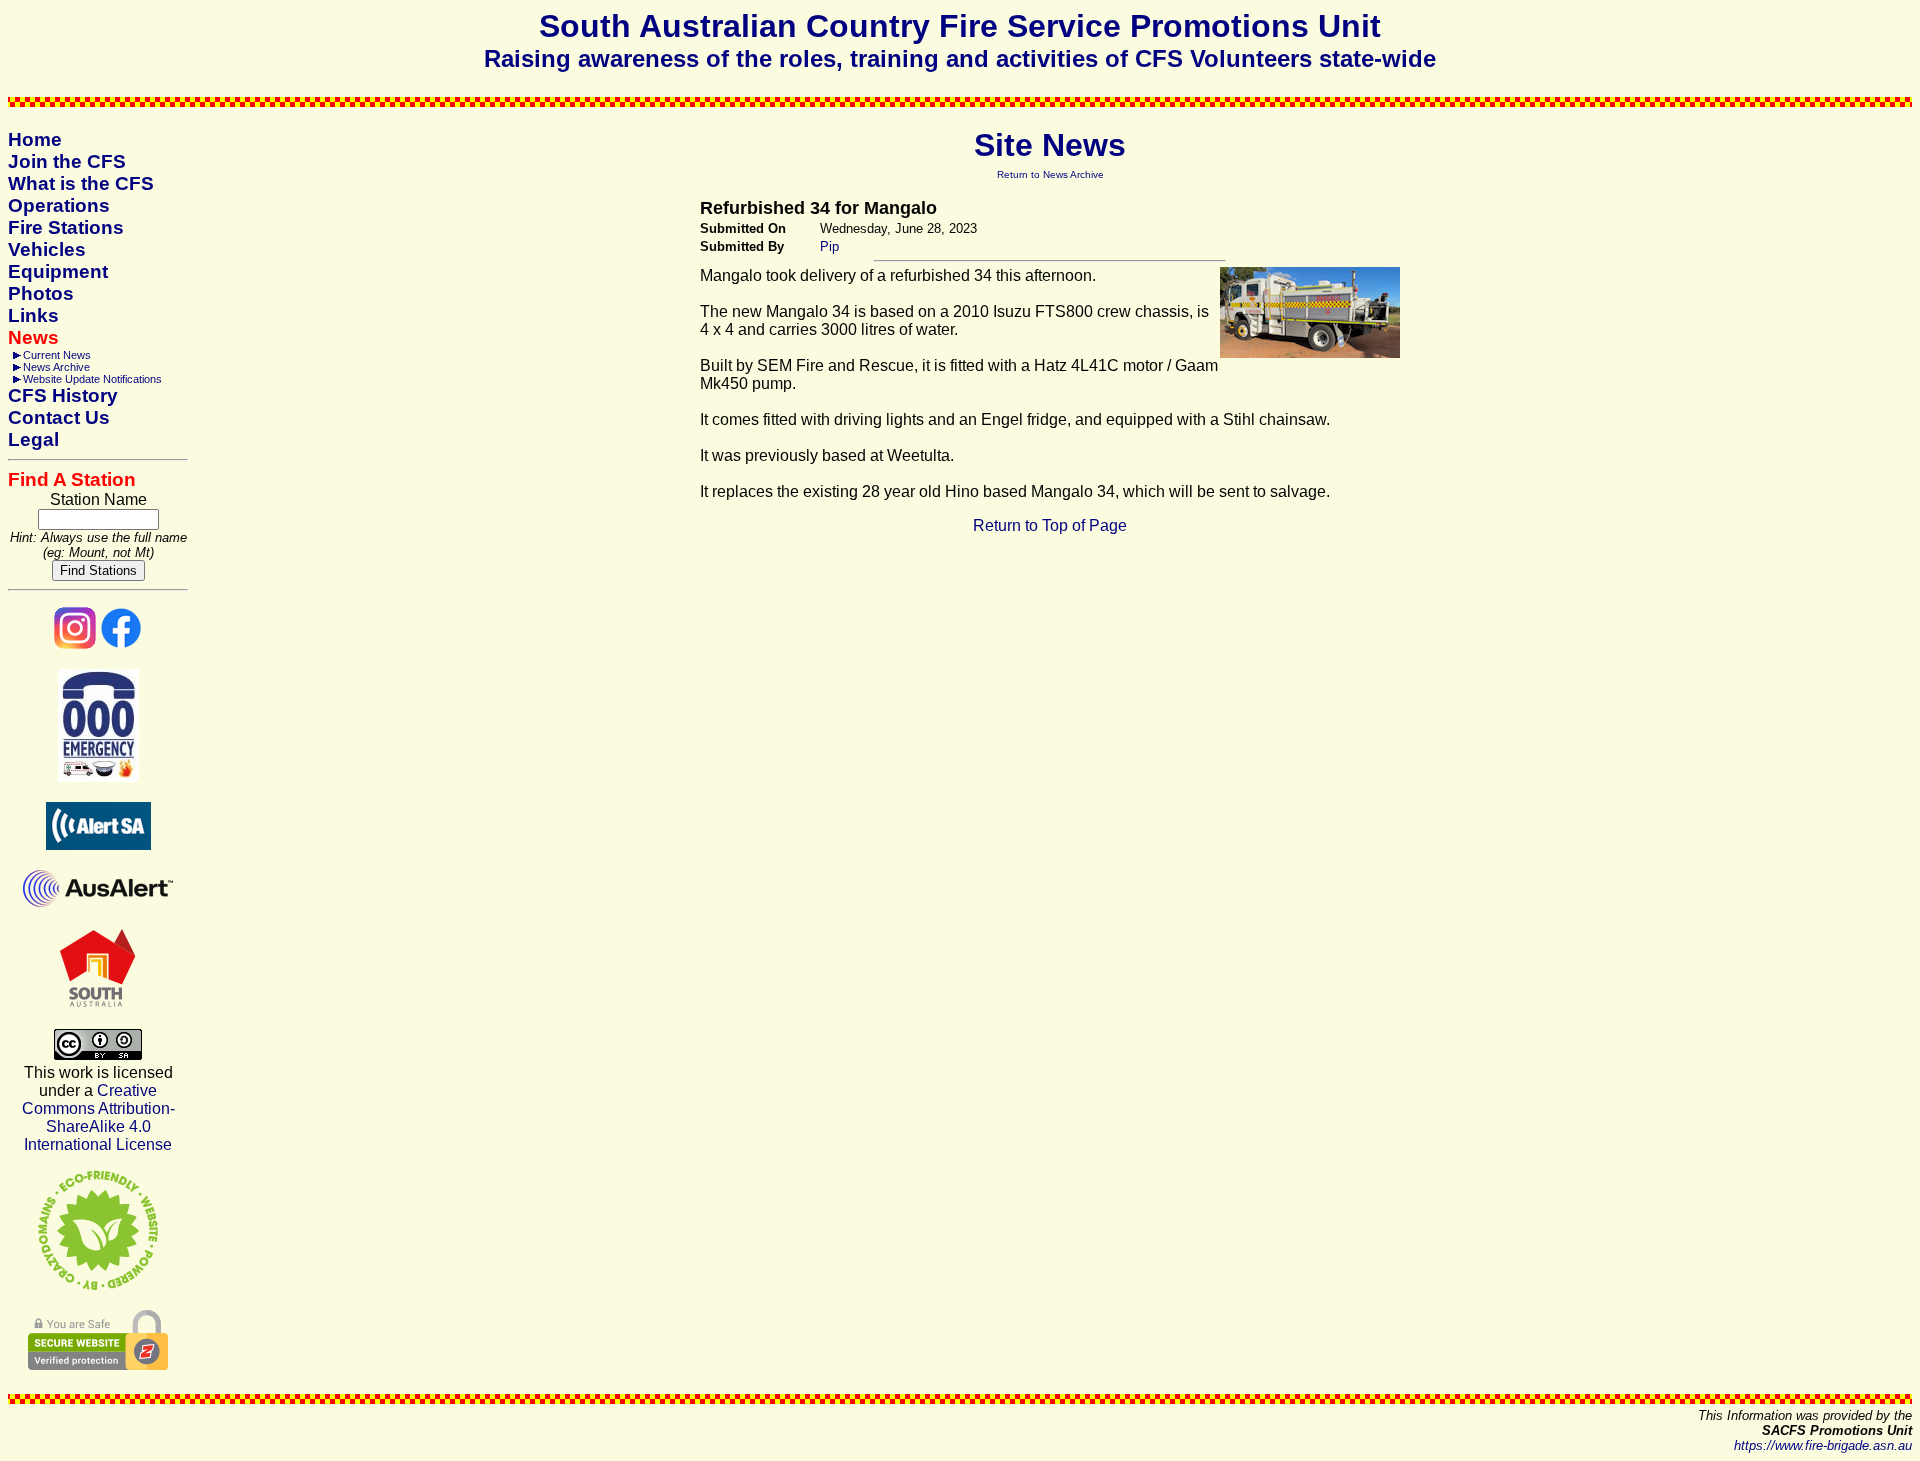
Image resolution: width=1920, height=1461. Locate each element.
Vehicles (47, 249)
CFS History (63, 395)
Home (35, 139)
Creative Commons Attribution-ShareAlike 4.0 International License (98, 1117)
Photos (41, 293)
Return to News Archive (1050, 174)
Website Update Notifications (92, 379)
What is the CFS (81, 183)
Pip (829, 246)
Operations (59, 205)
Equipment (58, 271)
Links (33, 315)
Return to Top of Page (1050, 525)
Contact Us (59, 417)
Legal (33, 439)
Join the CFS (67, 161)
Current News (57, 355)
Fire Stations (66, 227)
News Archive (56, 367)
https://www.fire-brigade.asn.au (1823, 1445)
